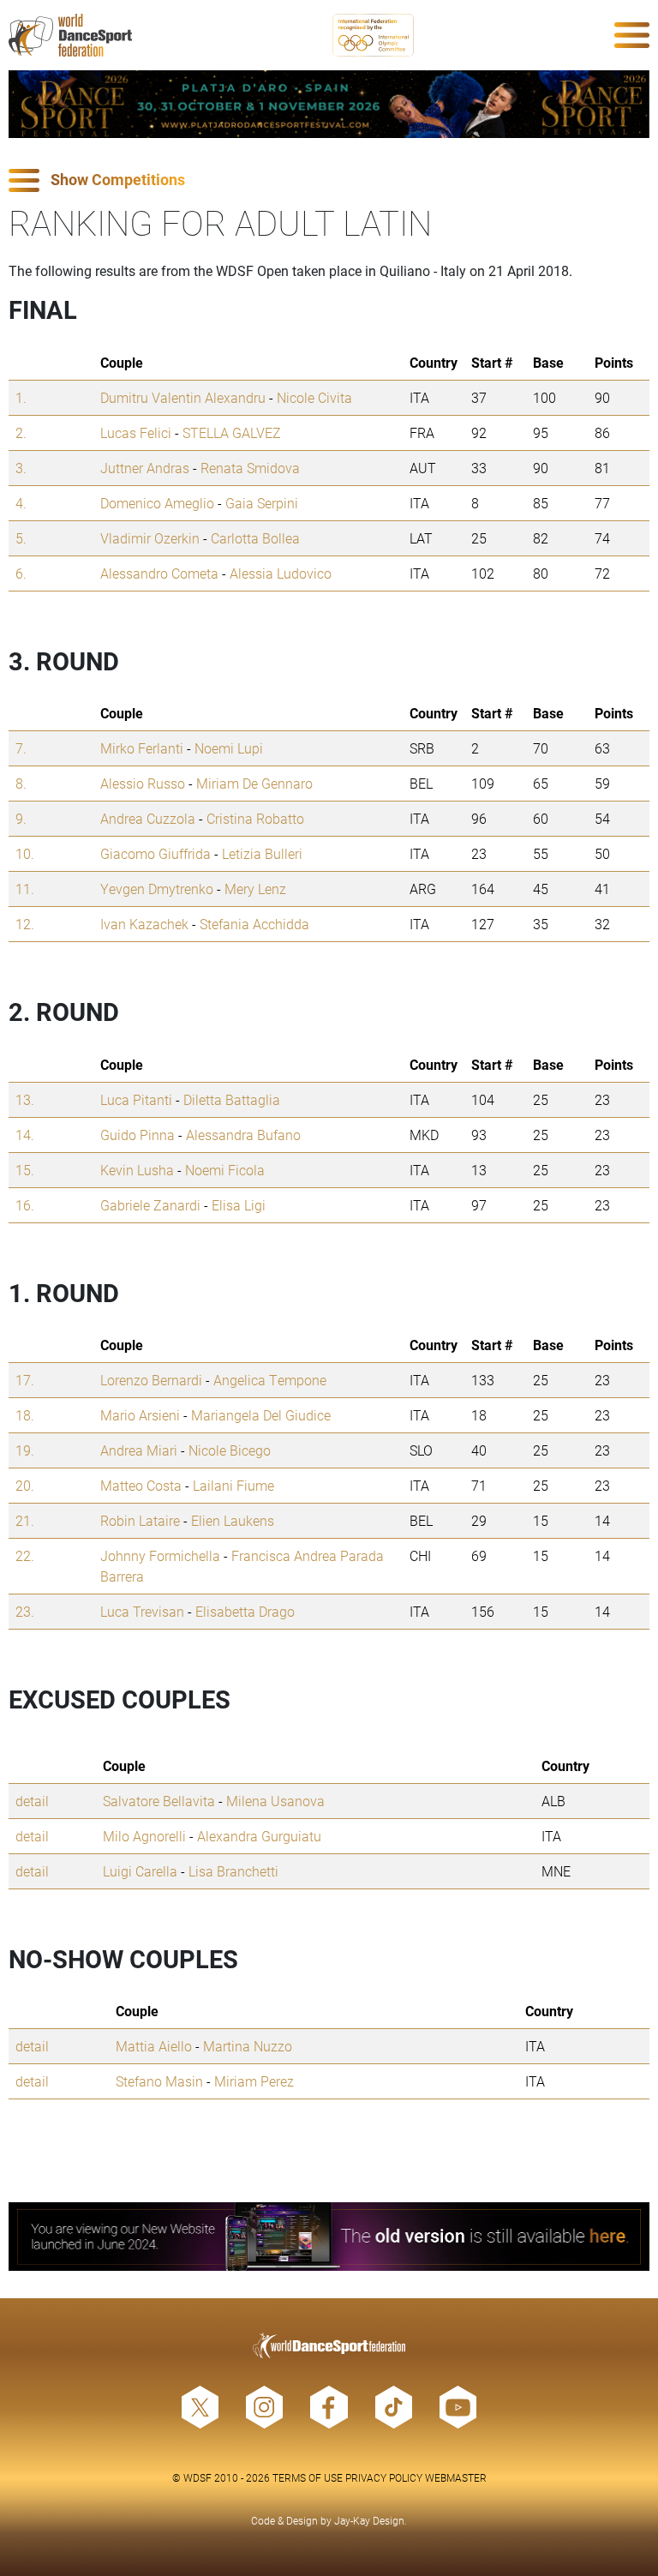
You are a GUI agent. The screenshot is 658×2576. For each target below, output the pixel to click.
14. (25, 1135)
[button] (329, 180)
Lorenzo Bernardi (151, 1380)
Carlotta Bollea (255, 538)
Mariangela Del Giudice (261, 1415)
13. (25, 1099)
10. (25, 853)
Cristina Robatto (255, 818)
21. (25, 1520)
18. (25, 1415)
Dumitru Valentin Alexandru (183, 397)
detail (32, 1801)
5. (21, 538)
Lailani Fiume (233, 1485)
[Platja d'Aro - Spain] (329, 104)
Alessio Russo (143, 783)
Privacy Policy (384, 2477)
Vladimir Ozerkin (150, 538)
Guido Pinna (138, 1135)
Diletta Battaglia (232, 1099)
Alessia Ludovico (281, 573)
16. (25, 1205)
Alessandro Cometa (159, 573)
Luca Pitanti (136, 1099)
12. (25, 924)
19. (25, 1450)
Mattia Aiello (154, 2046)
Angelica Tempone (270, 1380)
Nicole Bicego (230, 1450)
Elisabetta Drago (245, 1611)
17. (25, 1380)
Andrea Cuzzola (148, 818)
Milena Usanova (275, 1801)
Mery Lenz (255, 889)
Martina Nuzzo (248, 2046)
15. (25, 1170)
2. (21, 432)
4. (21, 503)
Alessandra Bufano (243, 1135)
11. (25, 889)
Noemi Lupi (229, 748)
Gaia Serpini (262, 503)
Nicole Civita (314, 397)
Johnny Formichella (160, 1555)
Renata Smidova (250, 468)
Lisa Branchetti (233, 1871)
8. (21, 783)
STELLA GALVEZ (232, 432)
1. (21, 397)
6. (21, 573)
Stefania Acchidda (254, 924)
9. (21, 818)
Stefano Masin (159, 2081)
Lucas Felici (136, 432)
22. (25, 1555)
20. (25, 1485)
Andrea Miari (139, 1450)
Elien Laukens (233, 1520)
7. (21, 748)
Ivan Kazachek (144, 924)
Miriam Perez (254, 2081)
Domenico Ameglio (157, 503)
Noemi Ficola (225, 1170)
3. (21, 468)
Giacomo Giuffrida (156, 853)
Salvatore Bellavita (159, 1801)
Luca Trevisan (142, 1611)
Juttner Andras (145, 468)
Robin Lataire (140, 1520)
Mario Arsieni (140, 1415)
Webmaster (456, 2477)
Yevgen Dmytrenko (157, 889)
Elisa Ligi (239, 1205)
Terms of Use (308, 2477)
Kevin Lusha (137, 1170)
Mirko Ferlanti (142, 748)
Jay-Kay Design (369, 2520)
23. (25, 1611)
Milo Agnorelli (144, 1836)
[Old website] (329, 2236)
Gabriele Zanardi (150, 1205)
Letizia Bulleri (262, 853)
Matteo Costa (141, 1485)
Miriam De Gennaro (254, 783)
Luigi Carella (140, 1871)
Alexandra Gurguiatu (259, 1836)
